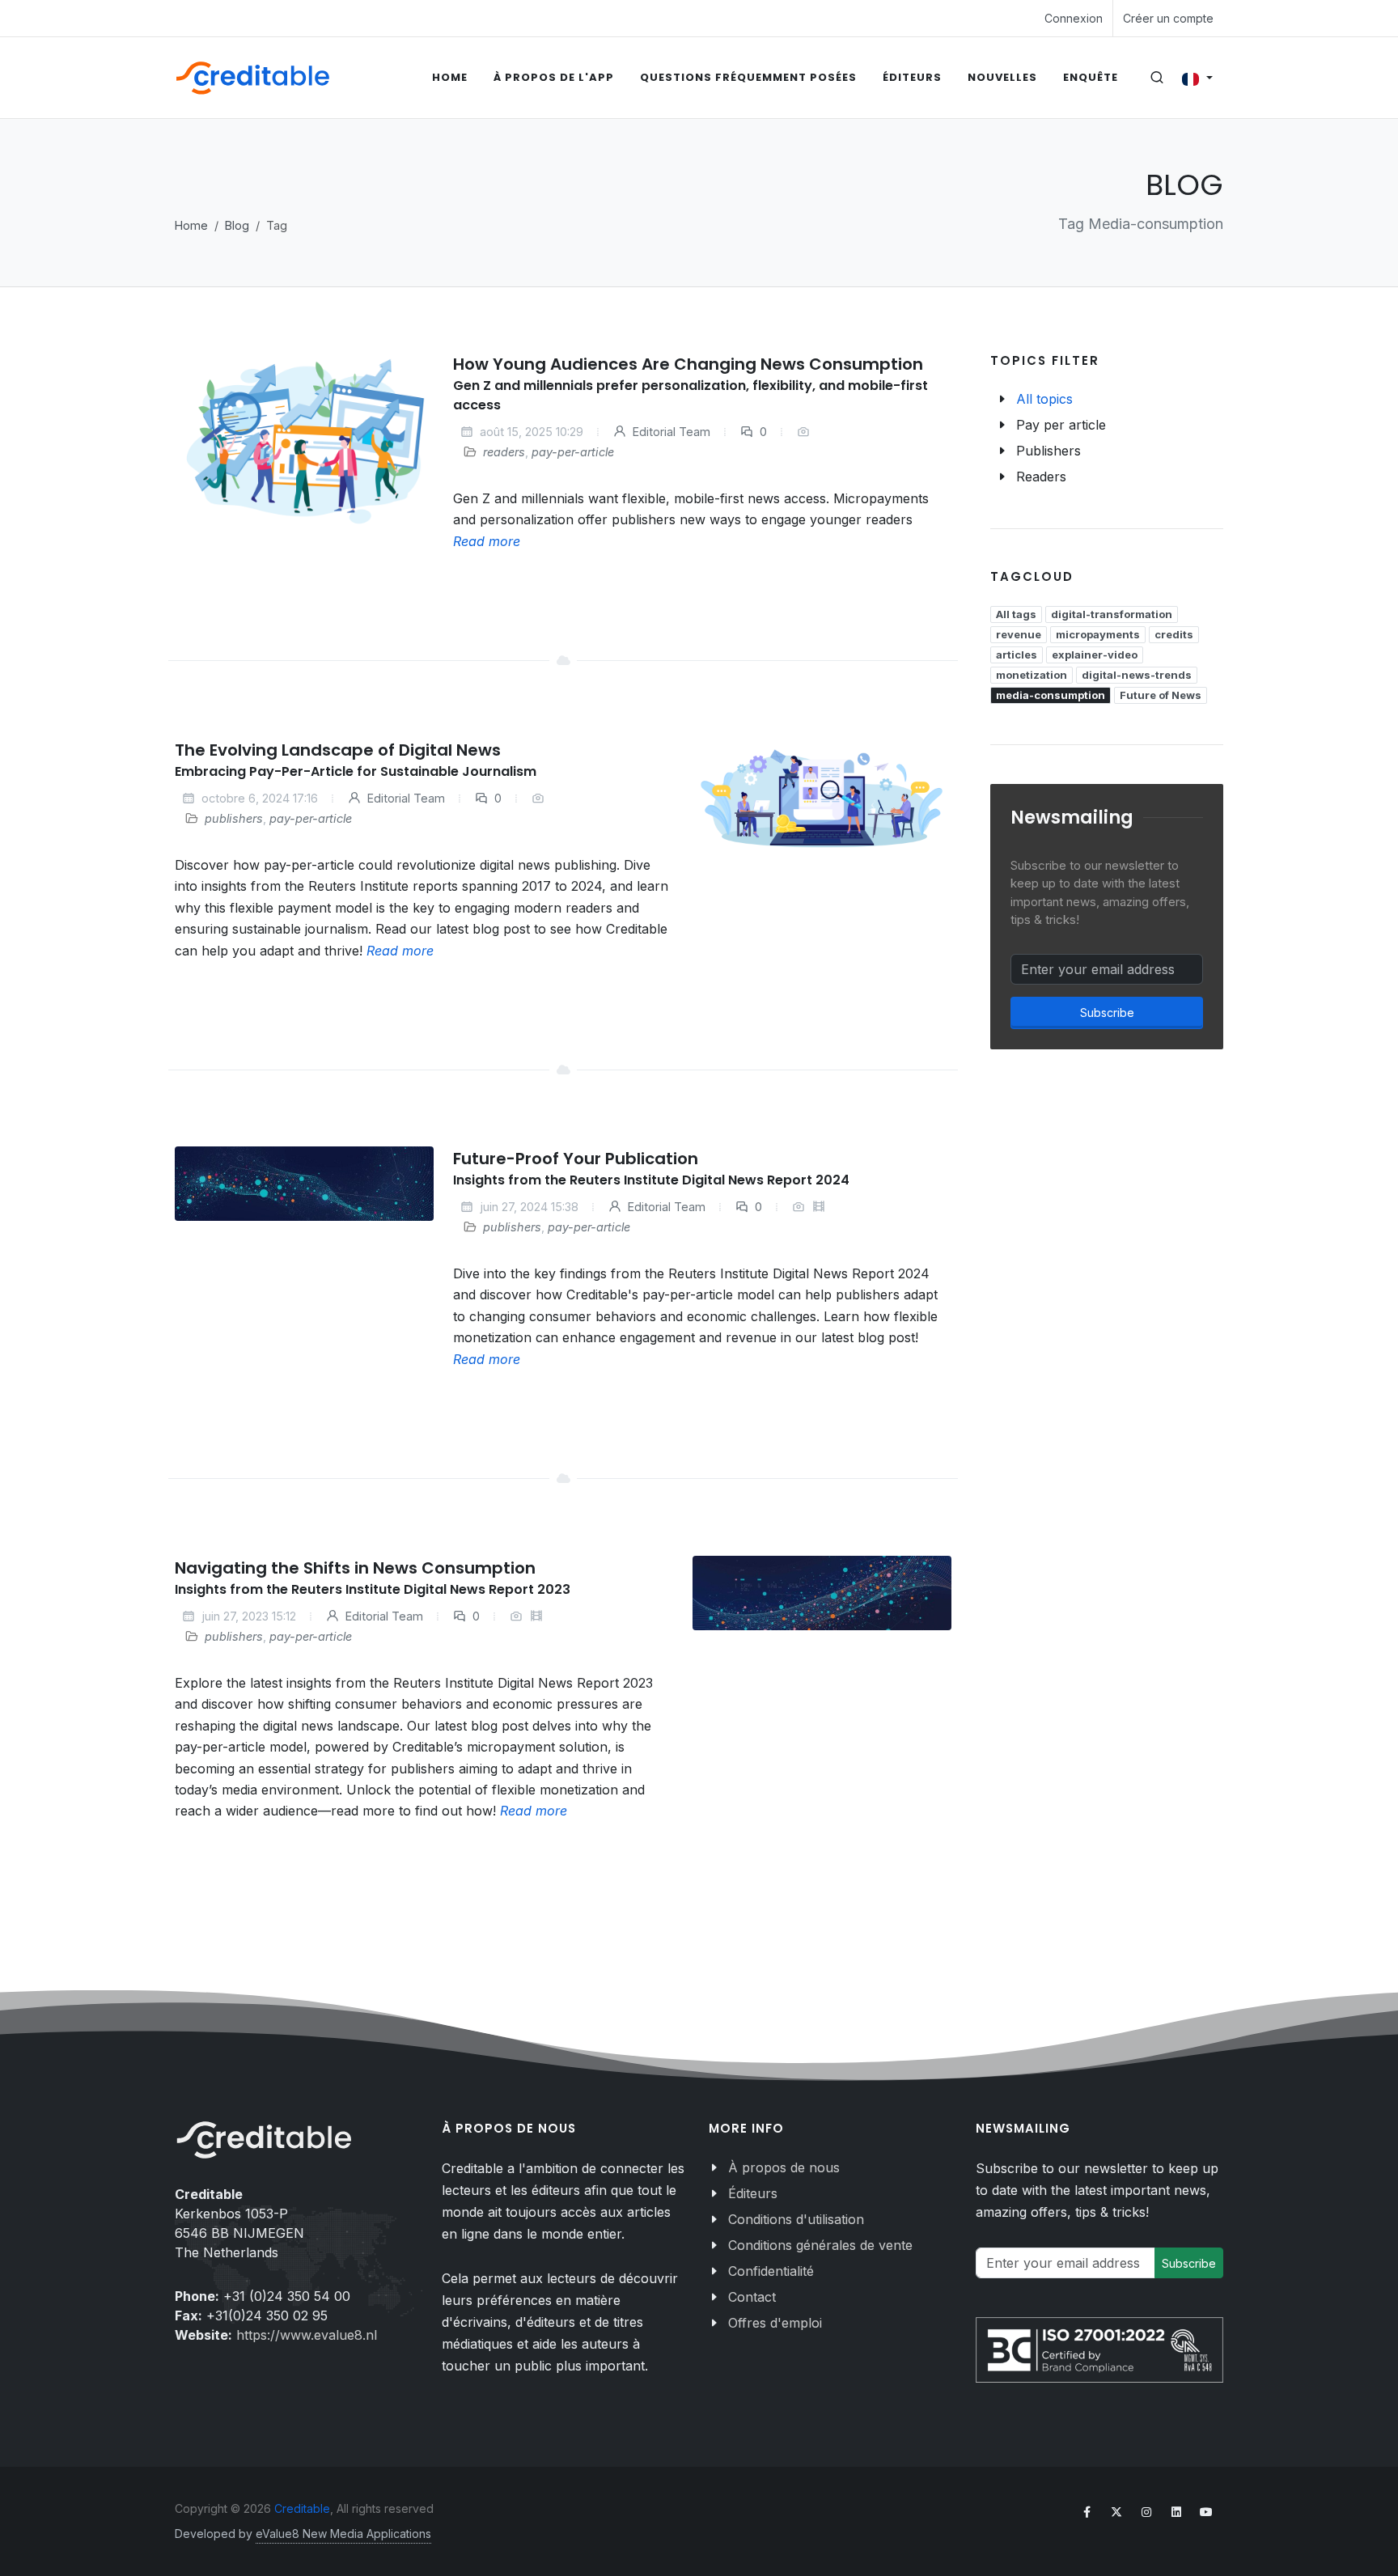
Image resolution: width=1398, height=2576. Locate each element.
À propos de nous (784, 2167)
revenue (1019, 634)
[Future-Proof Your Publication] (304, 1184)
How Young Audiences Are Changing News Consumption (688, 364)
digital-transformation (1112, 614)
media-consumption (1051, 695)
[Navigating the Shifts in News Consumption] (822, 1593)
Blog (237, 225)
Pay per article (1061, 425)
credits (1174, 634)
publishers (234, 818)
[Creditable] (253, 78)
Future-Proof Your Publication (576, 1159)
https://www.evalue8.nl (307, 2335)
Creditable (302, 2508)
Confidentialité (771, 2271)
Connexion (1074, 18)
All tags (1016, 614)
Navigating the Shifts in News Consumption (355, 1568)
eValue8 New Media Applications (343, 2534)
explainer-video (1095, 655)
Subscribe (1107, 1013)
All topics (1044, 399)
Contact (752, 2297)
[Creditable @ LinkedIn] (1176, 2512)
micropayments (1098, 634)
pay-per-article (573, 452)
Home (191, 225)
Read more (487, 541)
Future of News (1161, 695)
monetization (1032, 675)
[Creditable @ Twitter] (1116, 2512)
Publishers (1048, 451)
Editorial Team (670, 432)
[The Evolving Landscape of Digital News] (822, 799)
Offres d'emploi (775, 2323)
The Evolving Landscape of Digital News (338, 750)
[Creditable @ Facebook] (1087, 2512)
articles (1017, 655)
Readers (1041, 477)
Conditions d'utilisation (796, 2219)
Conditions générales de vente (820, 2245)
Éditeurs (753, 2193)
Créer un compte (1168, 18)
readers (504, 452)
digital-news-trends (1137, 675)
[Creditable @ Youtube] (1206, 2512)
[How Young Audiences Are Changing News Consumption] (304, 443)
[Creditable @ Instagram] (1146, 2512)
